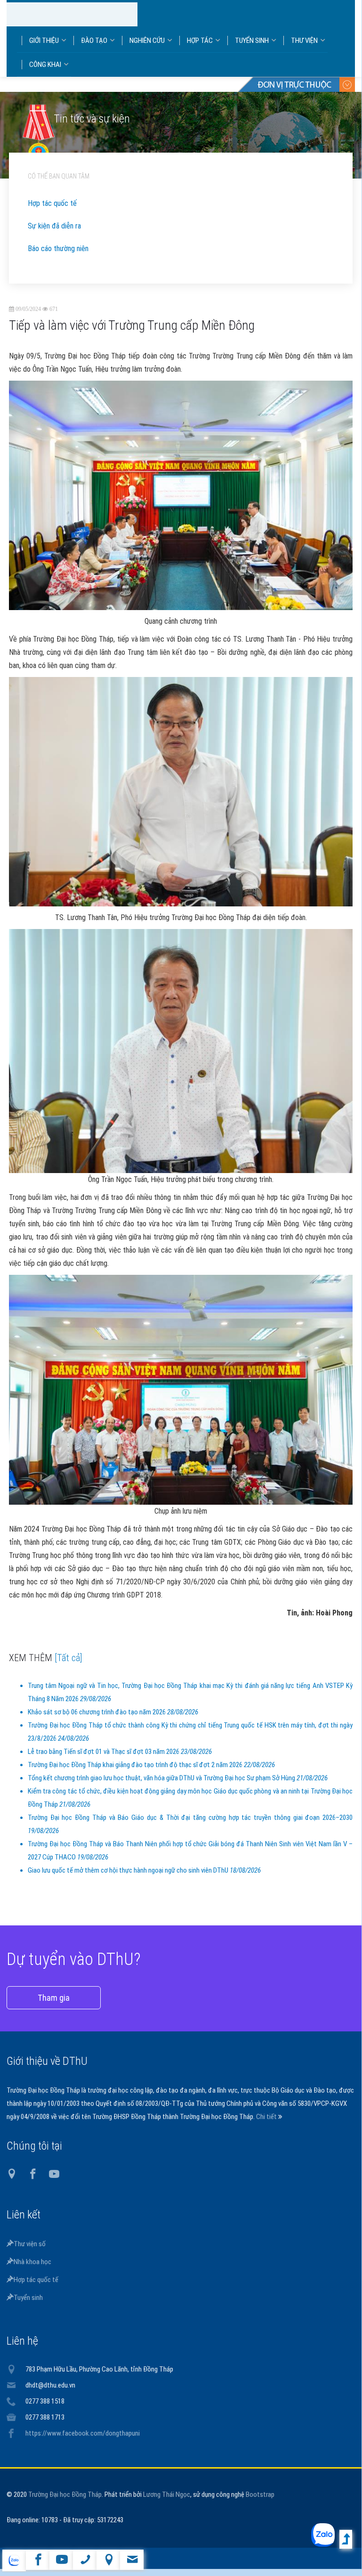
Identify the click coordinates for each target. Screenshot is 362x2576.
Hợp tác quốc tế (52, 212)
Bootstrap (260, 2503)
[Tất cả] (68, 1667)
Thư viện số (30, 2253)
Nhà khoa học (32, 2271)
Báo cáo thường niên (58, 257)
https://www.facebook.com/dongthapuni (83, 2442)
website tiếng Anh (14, 2560)
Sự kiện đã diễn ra (54, 235)
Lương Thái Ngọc (167, 2503)
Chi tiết (267, 2126)
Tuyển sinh (28, 2307)
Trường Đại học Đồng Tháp (65, 2503)
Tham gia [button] (54, 2007)
